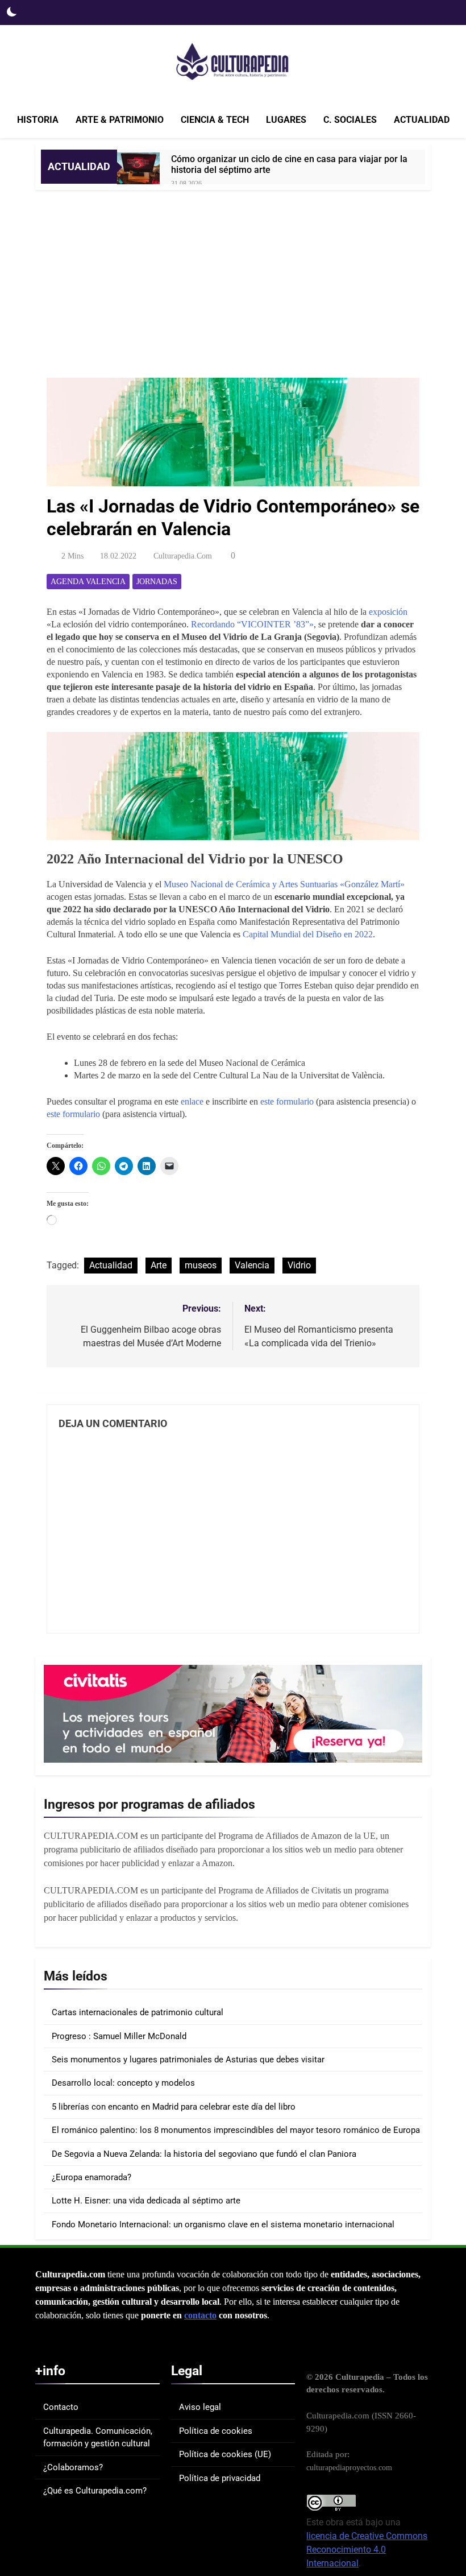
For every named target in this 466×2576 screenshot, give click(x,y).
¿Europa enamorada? (91, 2177)
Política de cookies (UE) (225, 2454)
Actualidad (422, 120)
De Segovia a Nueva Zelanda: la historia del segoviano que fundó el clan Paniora (204, 2154)
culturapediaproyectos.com (349, 2467)
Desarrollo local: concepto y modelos (123, 2083)
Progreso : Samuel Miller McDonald (119, 2036)
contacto (200, 2315)
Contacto (61, 2407)
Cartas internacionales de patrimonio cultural (138, 2012)
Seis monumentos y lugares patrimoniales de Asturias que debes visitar (188, 2060)
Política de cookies (216, 2431)
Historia (38, 120)
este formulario (287, 1101)
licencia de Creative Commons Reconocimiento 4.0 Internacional (367, 2550)
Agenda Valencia (88, 582)
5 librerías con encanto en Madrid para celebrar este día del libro (174, 2107)
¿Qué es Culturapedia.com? (95, 2491)
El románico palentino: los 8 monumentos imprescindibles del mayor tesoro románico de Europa (236, 2130)
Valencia (252, 1265)
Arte (159, 1265)
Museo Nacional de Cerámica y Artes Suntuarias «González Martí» (284, 884)
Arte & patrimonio (120, 120)
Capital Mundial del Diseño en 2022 (308, 934)
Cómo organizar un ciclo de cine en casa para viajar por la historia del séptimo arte (289, 164)
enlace (192, 1101)
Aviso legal (200, 2407)
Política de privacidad (220, 2478)
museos (201, 1265)
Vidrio (299, 1265)
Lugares (286, 120)
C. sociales (350, 120)
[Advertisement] (233, 275)
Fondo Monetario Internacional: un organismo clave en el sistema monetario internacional (223, 2224)
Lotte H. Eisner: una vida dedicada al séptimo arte (146, 2201)
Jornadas (157, 582)
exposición (388, 612)
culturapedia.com (183, 556)
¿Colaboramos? (73, 2467)
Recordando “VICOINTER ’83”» (252, 624)
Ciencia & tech (215, 120)
